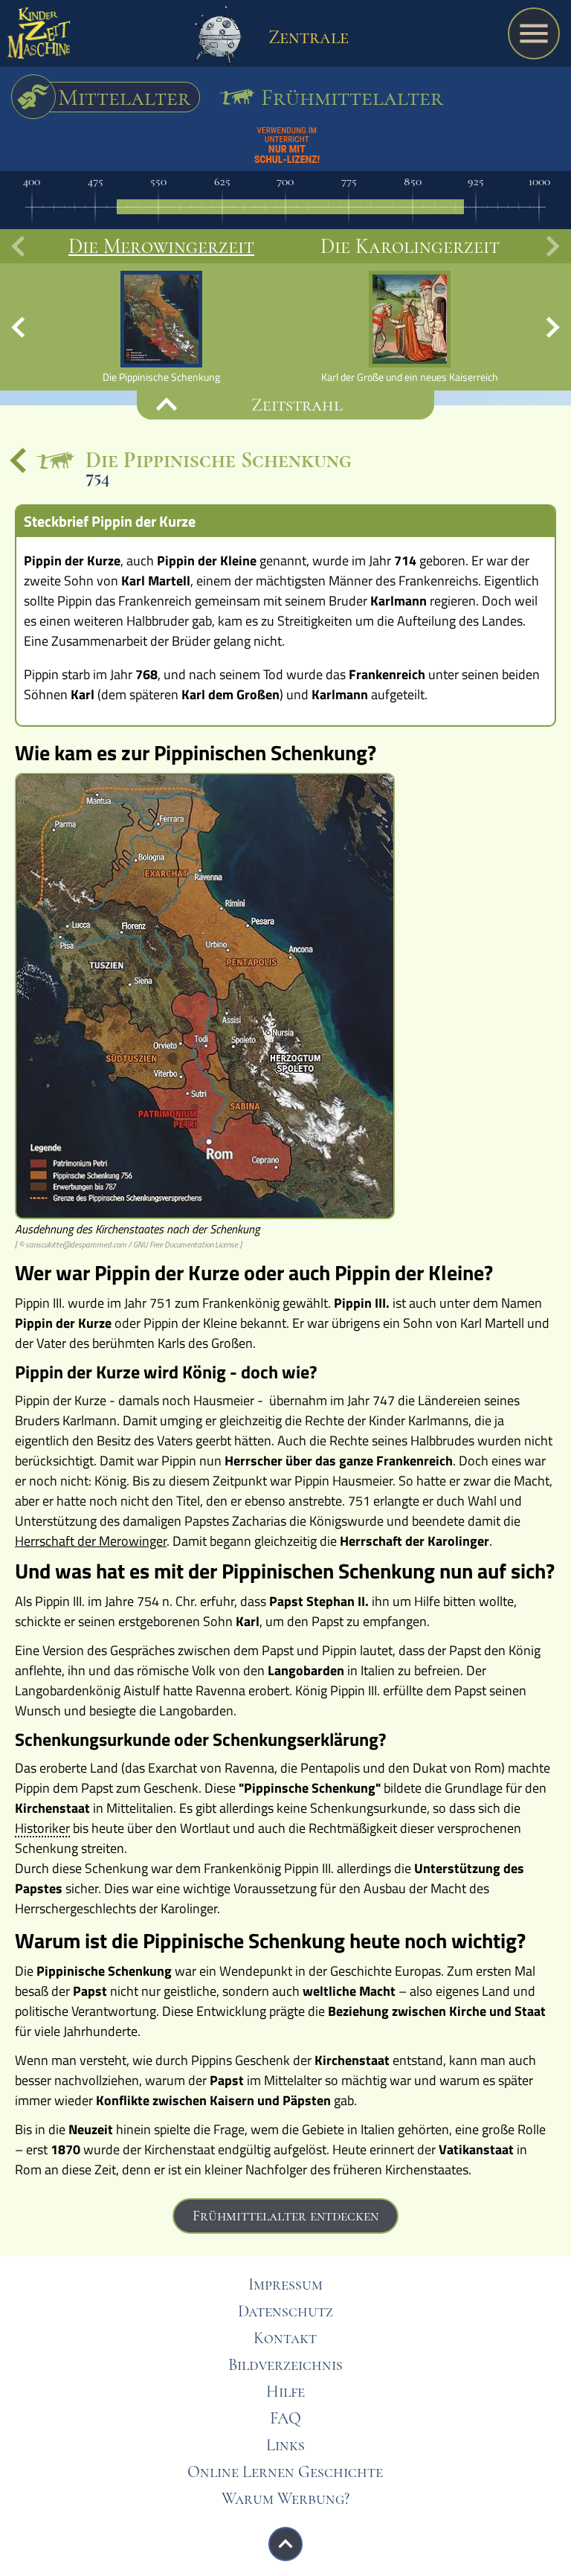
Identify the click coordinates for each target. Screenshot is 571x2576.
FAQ (285, 2418)
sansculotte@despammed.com (76, 1244)
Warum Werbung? (285, 2499)
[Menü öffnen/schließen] (534, 33)
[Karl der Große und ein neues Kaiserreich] (410, 327)
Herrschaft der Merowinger (91, 1541)
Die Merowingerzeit (161, 246)
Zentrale (306, 37)
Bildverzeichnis (285, 2365)
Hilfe (285, 2392)
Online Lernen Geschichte (285, 2472)
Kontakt (285, 2338)
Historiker (42, 1829)
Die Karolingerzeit (410, 246)
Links (285, 2445)
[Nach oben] (285, 2544)
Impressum (285, 2284)
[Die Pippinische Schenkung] (161, 327)
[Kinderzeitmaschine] (39, 37)
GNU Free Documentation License (186, 1244)
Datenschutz (285, 2311)
